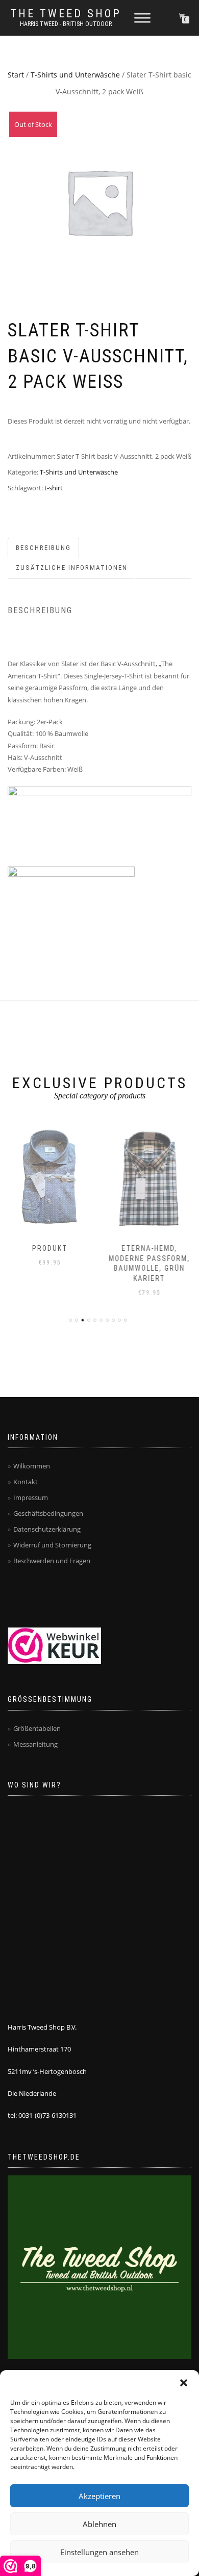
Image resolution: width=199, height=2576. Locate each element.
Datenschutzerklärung (47, 1529)
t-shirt (54, 488)
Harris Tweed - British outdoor (66, 24)
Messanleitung (35, 1744)
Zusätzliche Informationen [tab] (72, 568)
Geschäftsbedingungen (48, 1513)
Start (16, 75)
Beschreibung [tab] (43, 548)
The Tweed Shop (66, 14)
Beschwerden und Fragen (52, 1561)
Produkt (50, 1248)
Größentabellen (37, 1728)
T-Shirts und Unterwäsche (75, 75)
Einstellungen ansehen (99, 2552)
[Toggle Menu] (142, 18)
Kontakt (26, 1482)
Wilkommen (32, 1466)
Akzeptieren (99, 2496)
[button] (184, 2383)
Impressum (31, 1497)
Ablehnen (99, 2524)
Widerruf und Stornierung (52, 1545)
